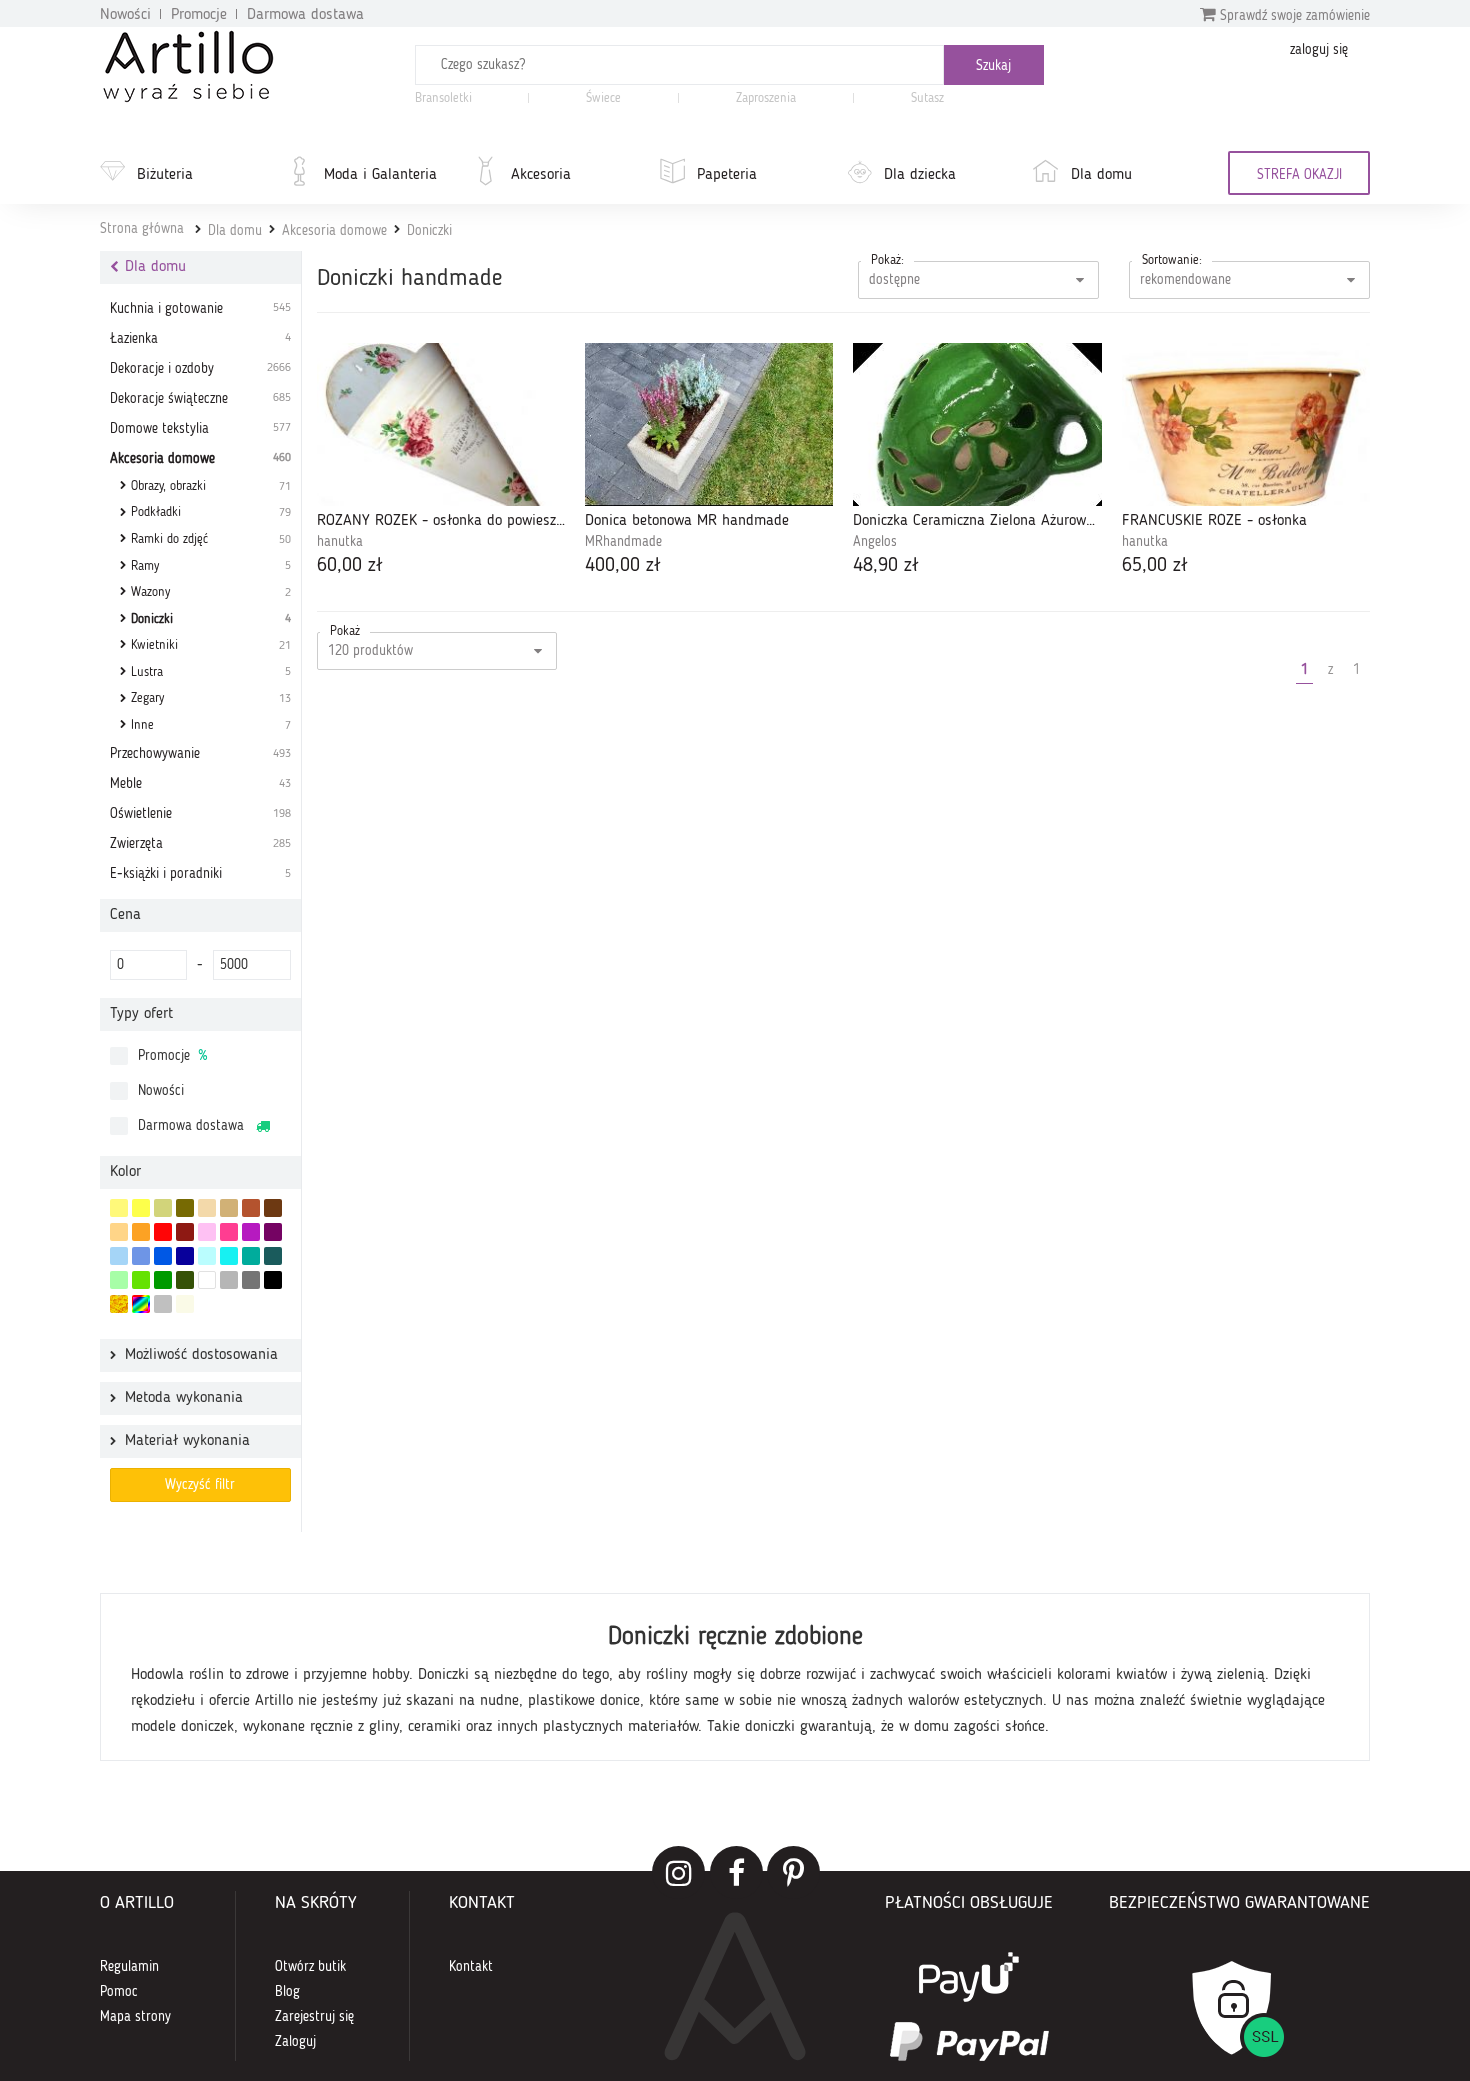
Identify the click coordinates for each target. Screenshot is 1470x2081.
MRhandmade (623, 542)
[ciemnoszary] (251, 1280)
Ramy (211, 566)
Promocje (199, 15)
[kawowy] (229, 1208)
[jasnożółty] (119, 1208)
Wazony (211, 592)
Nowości (125, 15)
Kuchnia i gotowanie (200, 309)
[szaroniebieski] (119, 1256)
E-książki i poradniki (200, 874)
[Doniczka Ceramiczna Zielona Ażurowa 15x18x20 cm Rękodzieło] (977, 424)
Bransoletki (443, 98)
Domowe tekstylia (200, 429)
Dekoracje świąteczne (200, 399)
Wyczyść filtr (200, 1485)
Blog (287, 1992)
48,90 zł (886, 566)
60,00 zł (350, 566)
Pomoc (119, 1992)
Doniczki (429, 231)
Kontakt (471, 1967)
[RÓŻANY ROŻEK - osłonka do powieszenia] (441, 424)
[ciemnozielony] (185, 1280)
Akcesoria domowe (334, 231)
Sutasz (927, 98)
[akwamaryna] (273, 1256)
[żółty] (141, 1208)
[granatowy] (185, 1256)
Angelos (875, 542)
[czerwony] (163, 1232)
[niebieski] (163, 1256)
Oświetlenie (200, 814)
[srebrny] (163, 1304)
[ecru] (119, 1232)
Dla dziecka (920, 175)
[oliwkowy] (185, 1208)
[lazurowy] (229, 1256)
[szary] (229, 1280)
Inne (211, 725)
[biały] (207, 1280)
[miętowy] (163, 1208)
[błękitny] (141, 1256)
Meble (200, 784)
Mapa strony (135, 2017)
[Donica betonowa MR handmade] (709, 424)
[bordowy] (185, 1232)
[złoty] (119, 1304)
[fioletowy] (251, 1232)
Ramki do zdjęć (211, 539)
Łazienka (200, 339)
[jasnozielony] (141, 1280)
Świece (603, 98)
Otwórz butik (310, 1967)
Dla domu (1101, 175)
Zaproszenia (766, 98)
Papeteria (727, 175)
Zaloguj (295, 2042)
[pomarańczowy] (141, 1232)
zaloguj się (1319, 50)
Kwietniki (211, 645)
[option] (735, 1677)
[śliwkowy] (273, 1232)
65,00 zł (1155, 566)
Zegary (211, 698)
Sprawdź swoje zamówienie (1293, 16)
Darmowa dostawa (305, 15)
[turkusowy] (251, 1256)
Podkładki (211, 512)
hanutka (340, 542)
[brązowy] (273, 1208)
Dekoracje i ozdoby (200, 369)
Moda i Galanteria (380, 175)
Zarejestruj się (314, 2017)
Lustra (211, 672)
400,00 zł (623, 566)
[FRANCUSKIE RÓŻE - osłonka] (1246, 424)
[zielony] (163, 1280)
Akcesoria (541, 175)
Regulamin (129, 1967)
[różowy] (229, 1232)
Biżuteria (165, 175)
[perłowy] (185, 1304)
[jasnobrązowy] (251, 1208)
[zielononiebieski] (207, 1256)
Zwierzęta (200, 844)
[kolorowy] (141, 1304)
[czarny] (273, 1280)
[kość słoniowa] (207, 1208)
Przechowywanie (200, 754)
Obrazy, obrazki (211, 486)
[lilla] (207, 1232)
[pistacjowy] (119, 1280)
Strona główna (142, 229)
